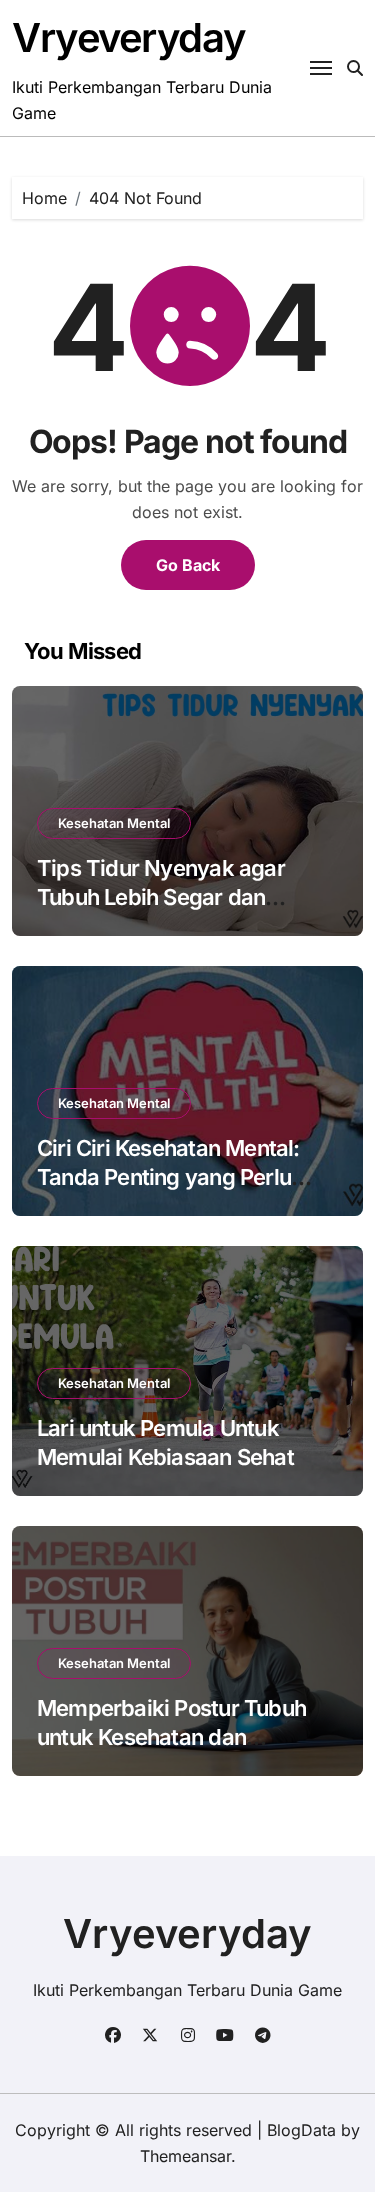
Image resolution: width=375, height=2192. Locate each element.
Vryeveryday (128, 37)
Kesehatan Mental (114, 823)
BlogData (301, 2130)
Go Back (188, 565)
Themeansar (185, 2156)
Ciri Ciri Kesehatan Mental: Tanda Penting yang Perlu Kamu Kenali (168, 1176)
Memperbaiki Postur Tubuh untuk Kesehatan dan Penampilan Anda (171, 1736)
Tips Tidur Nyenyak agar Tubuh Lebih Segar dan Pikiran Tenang (161, 896)
